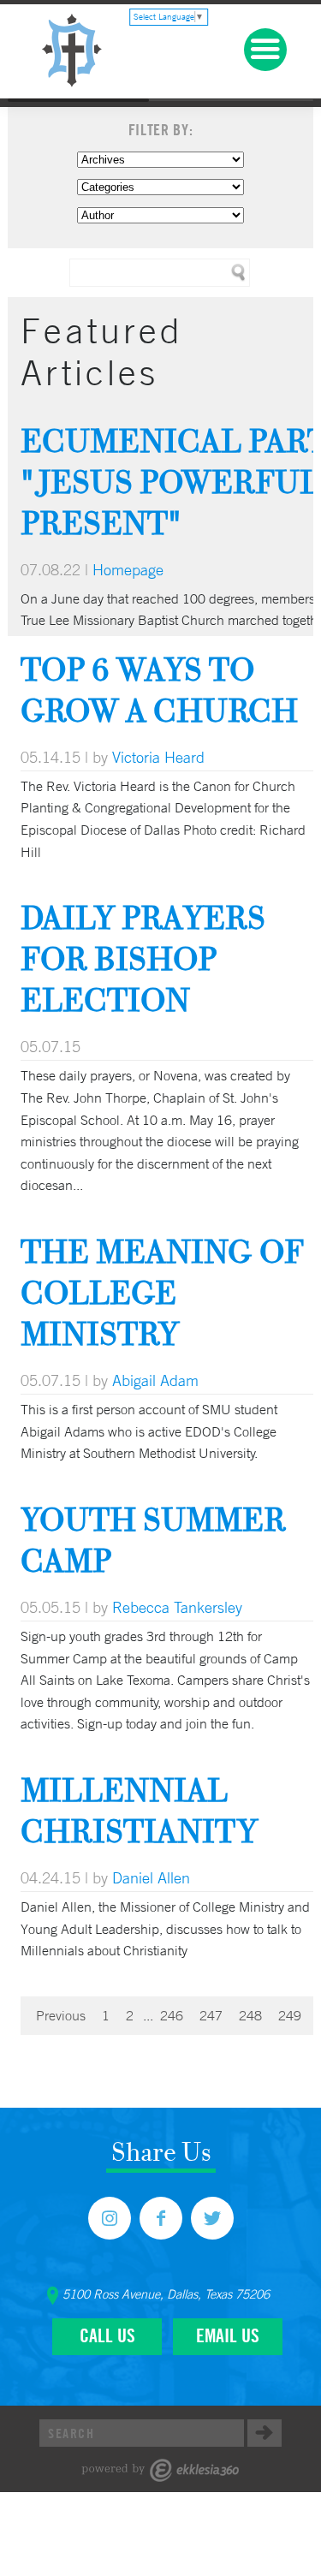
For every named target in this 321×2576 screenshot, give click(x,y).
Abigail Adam (155, 1380)
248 (250, 2015)
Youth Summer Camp (153, 1540)
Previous (61, 2015)
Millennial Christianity (139, 1810)
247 (211, 2015)
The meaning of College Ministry (162, 1292)
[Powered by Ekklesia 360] (160, 2470)
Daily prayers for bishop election (143, 958)
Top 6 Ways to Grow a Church (159, 690)
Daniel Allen (151, 1877)
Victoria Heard (158, 757)
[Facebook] (161, 2218)
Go (265, 2433)
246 (172, 2015)
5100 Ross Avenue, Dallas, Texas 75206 (166, 2294)
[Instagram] (110, 2218)
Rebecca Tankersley (177, 1607)
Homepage (128, 569)
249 (290, 2015)
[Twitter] (212, 2218)
